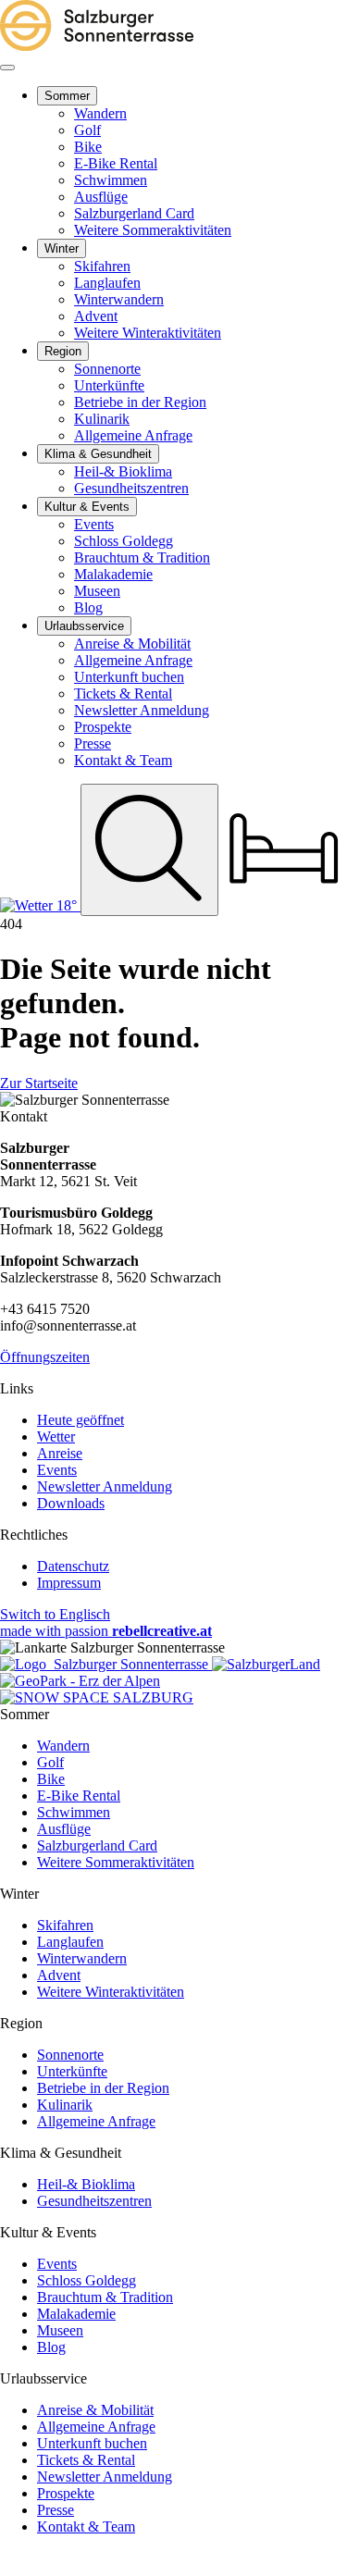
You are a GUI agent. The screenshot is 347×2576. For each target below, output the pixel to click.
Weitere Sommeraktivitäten (116, 1862)
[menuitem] (67, 96)
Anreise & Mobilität (95, 2410)
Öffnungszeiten (45, 1357)
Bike (51, 1779)
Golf (50, 1762)
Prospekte (66, 2493)
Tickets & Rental (86, 2460)
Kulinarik (65, 2105)
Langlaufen (70, 1942)
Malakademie (76, 2314)
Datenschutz (73, 1566)
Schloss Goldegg (87, 2280)
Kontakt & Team (86, 2526)
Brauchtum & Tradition (105, 2297)
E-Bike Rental (79, 1796)
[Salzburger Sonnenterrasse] (97, 46)
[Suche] (149, 849)
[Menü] (7, 68)
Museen (60, 2330)
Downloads (71, 1503)
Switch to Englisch (55, 1614)
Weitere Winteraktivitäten (111, 1992)
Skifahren (65, 1925)
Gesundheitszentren (94, 2201)
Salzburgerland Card (97, 1845)
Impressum (69, 1583)
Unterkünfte (72, 2071)
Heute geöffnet (81, 1420)
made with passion (106, 1631)
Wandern (63, 1746)
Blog (51, 2347)
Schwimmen (74, 1812)
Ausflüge (64, 1829)
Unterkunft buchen (92, 2443)
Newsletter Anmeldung (105, 1486)
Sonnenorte (70, 2055)
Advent (59, 1975)
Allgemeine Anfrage (96, 2121)
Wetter (56, 1437)
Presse (56, 2510)
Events (57, 1470)
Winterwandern (82, 1958)
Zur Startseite (39, 1083)
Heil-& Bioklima (86, 2184)
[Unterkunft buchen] (284, 905)
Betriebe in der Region (103, 2088)
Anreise (60, 1453)
